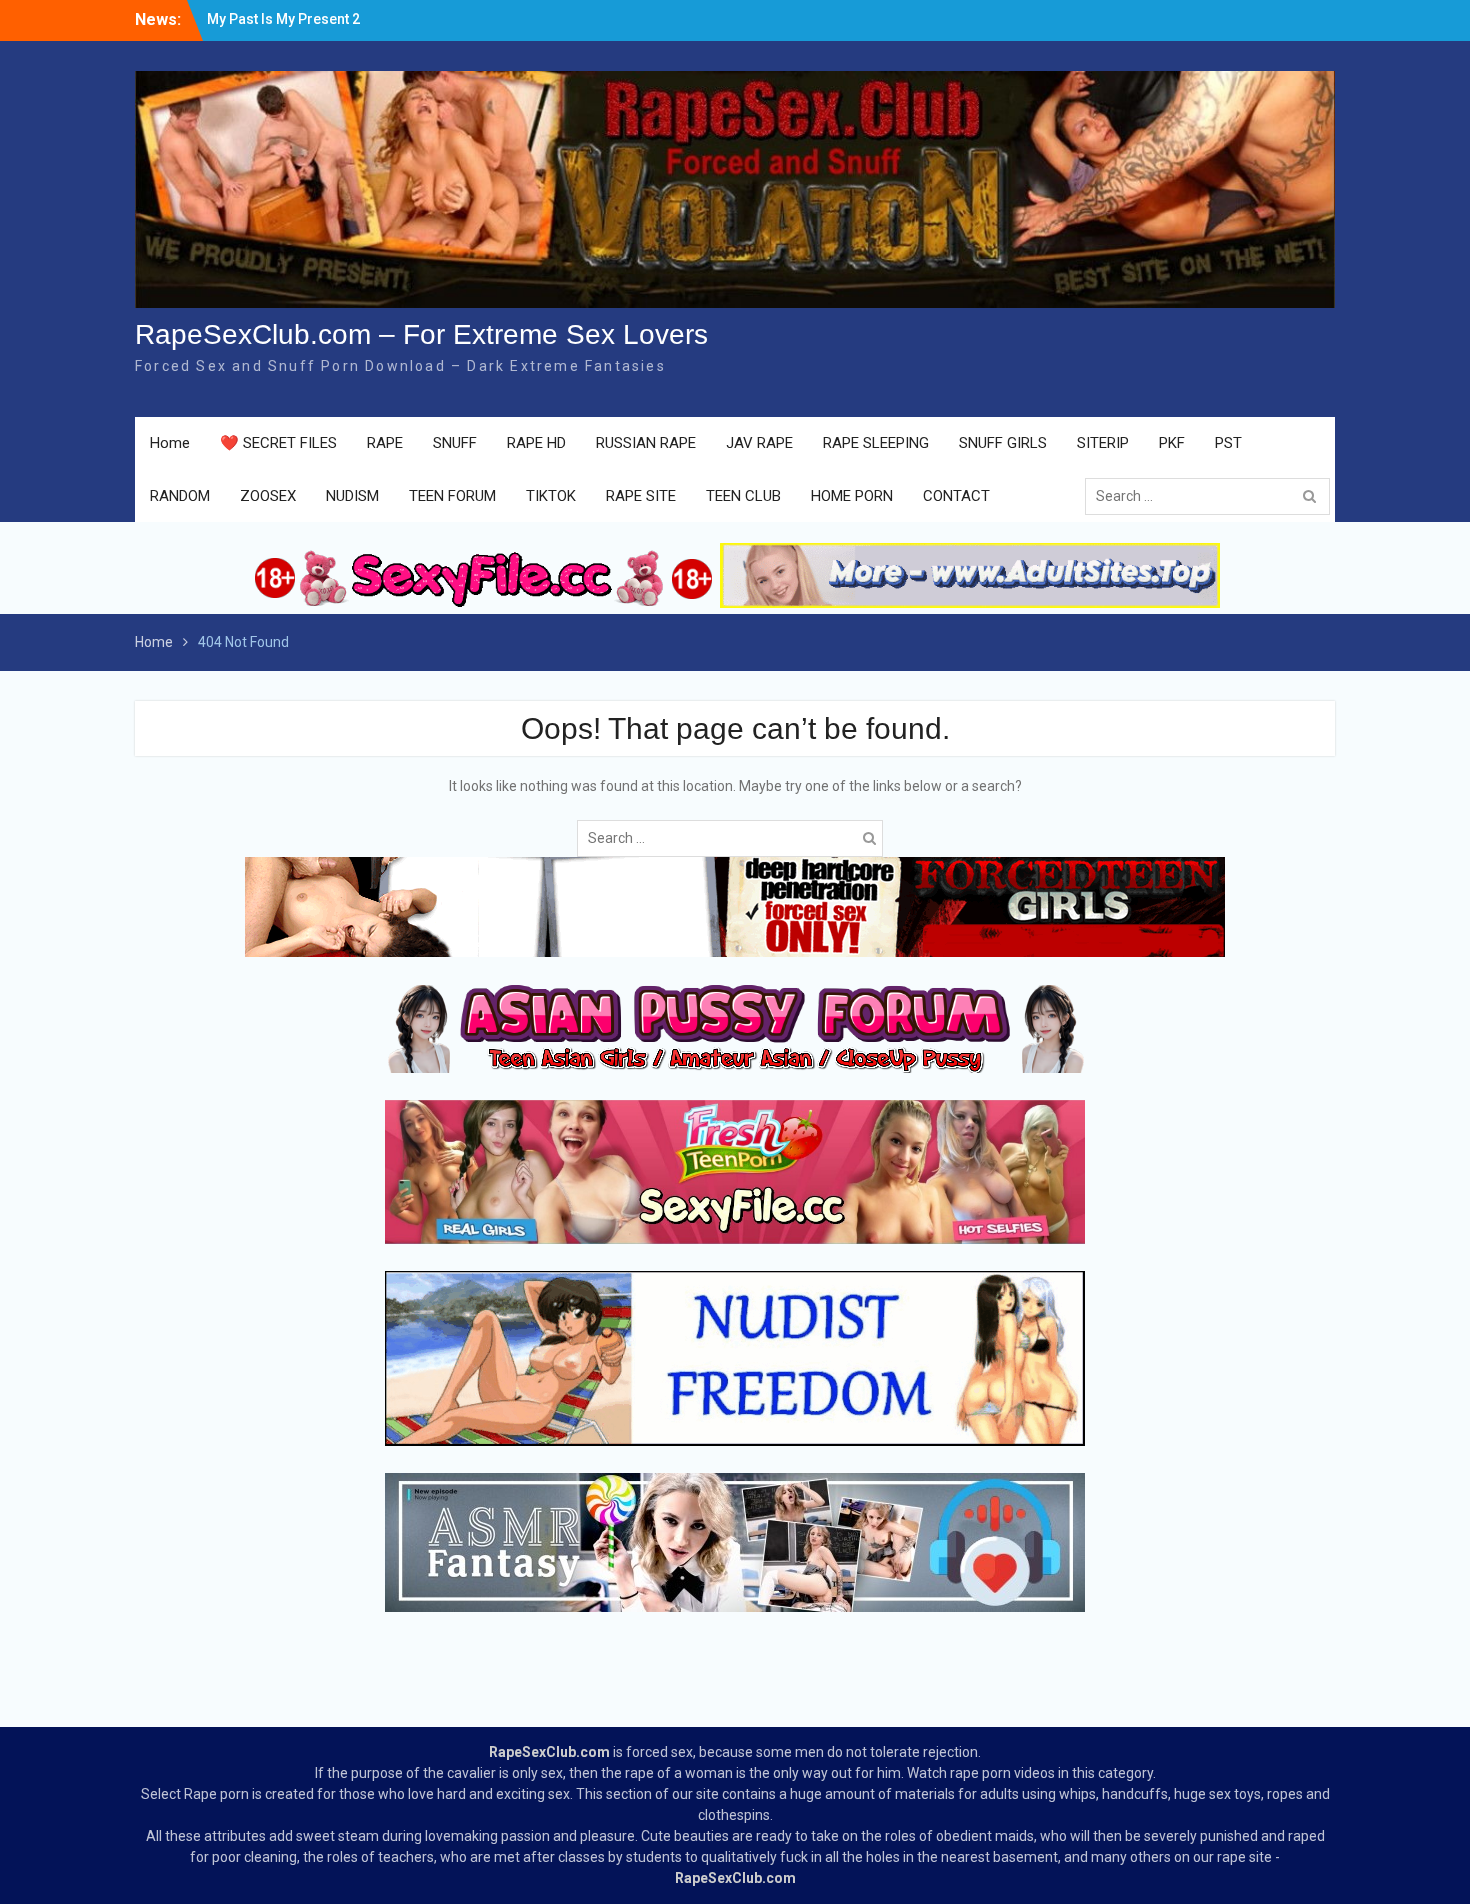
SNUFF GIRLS (1003, 443)
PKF (1172, 443)
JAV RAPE (759, 443)
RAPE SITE (641, 496)
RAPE (385, 443)
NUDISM (352, 496)
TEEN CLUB (743, 496)
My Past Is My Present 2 (283, 19)
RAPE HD (536, 443)
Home (170, 443)
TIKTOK (551, 496)
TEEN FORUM (452, 496)
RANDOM (180, 496)
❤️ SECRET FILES (278, 443)
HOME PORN (852, 496)
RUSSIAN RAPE (646, 443)
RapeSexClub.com (549, 1752)
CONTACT (956, 496)
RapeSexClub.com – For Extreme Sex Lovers (421, 334)
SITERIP (1103, 443)
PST (1228, 443)
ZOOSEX (268, 496)
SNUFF (455, 443)
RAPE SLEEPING (876, 443)
